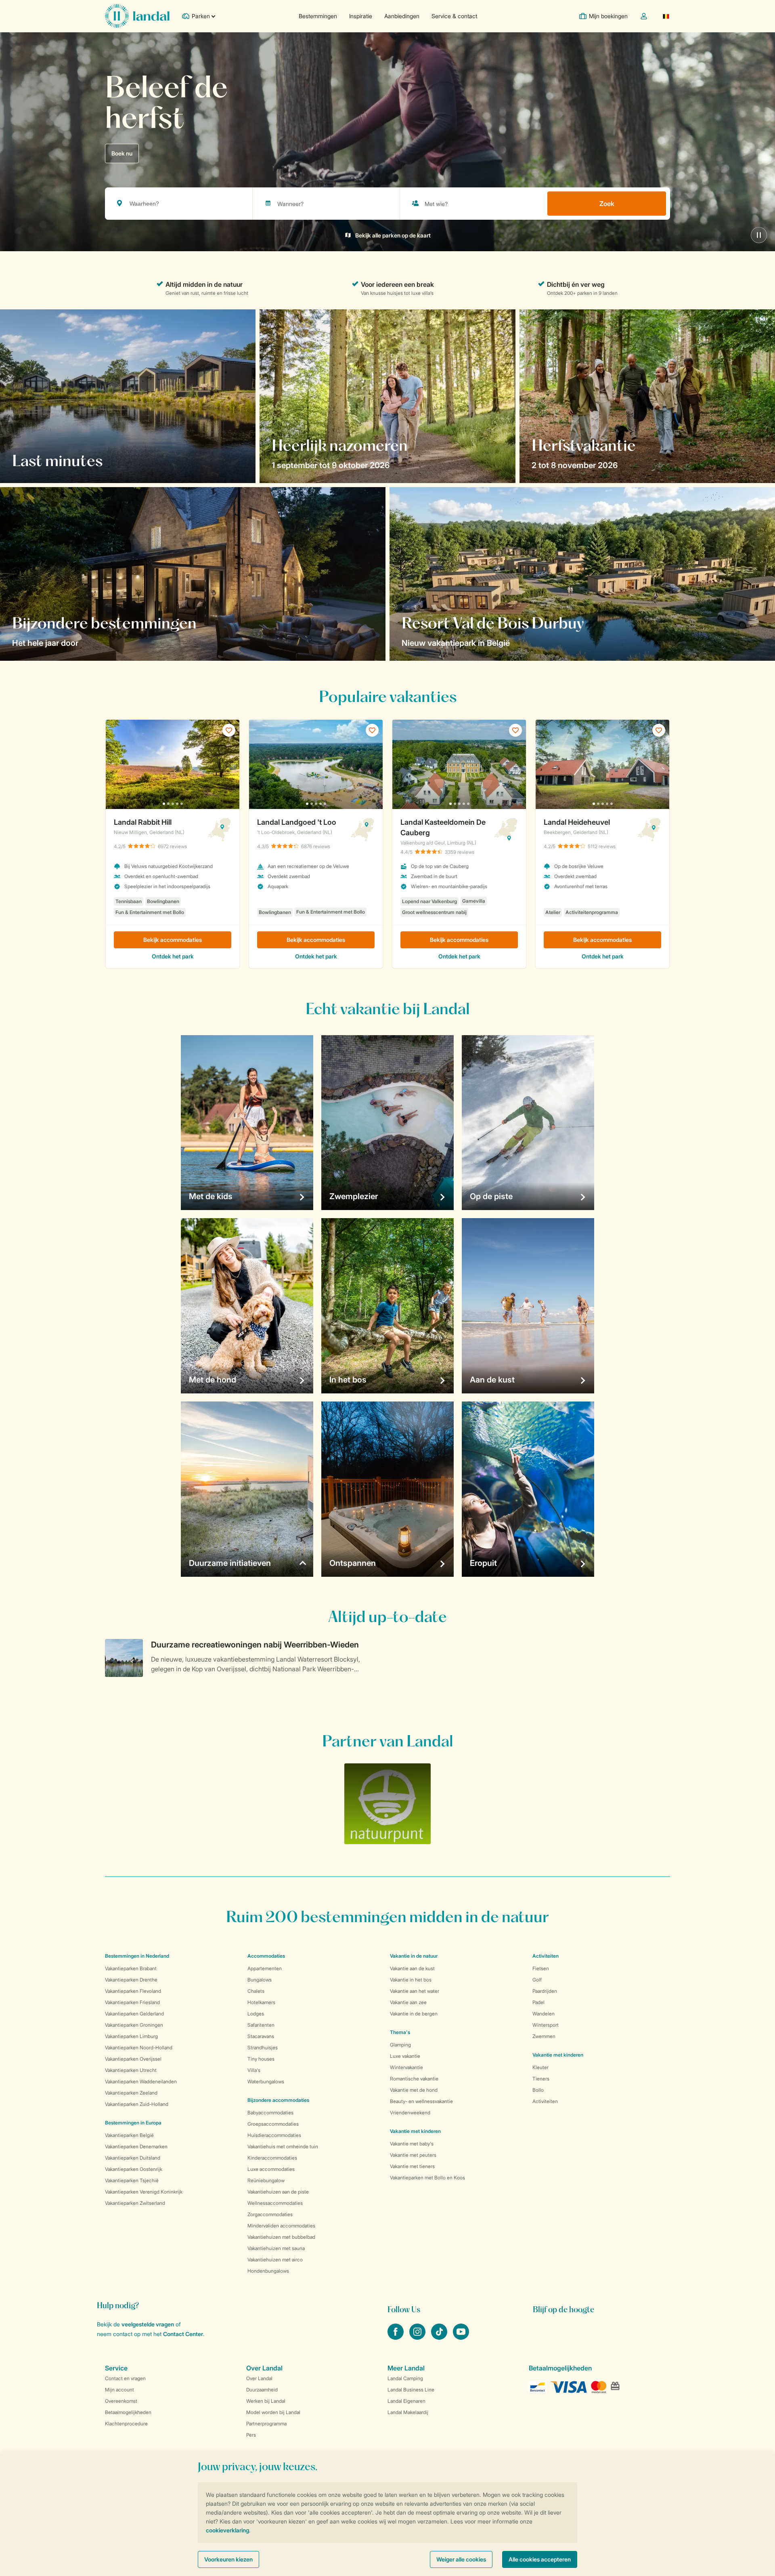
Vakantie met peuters (413, 2155)
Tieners (541, 2079)
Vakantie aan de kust (412, 1968)
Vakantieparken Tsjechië (132, 2180)
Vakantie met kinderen (415, 2131)
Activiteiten (545, 2101)
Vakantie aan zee (408, 2002)
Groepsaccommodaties (273, 2124)
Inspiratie (361, 16)
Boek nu (122, 153)
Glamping (400, 2045)
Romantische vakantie (414, 2079)
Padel (538, 2002)
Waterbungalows (266, 2081)
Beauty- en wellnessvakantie (421, 2101)
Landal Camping (405, 2378)
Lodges (256, 2014)
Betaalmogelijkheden (128, 2412)
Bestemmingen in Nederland (137, 1956)
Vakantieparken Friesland (132, 2002)
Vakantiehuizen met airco (275, 2260)
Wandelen (544, 2014)
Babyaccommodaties (270, 2113)
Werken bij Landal (266, 2401)
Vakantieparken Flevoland (133, 1991)
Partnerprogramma (266, 2424)
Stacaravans (261, 2036)
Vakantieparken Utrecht (131, 2070)
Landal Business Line (411, 2390)
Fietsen (541, 1968)
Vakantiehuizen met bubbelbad (281, 2237)
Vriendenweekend (410, 2113)
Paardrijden (545, 1991)
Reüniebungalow (266, 2180)
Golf (537, 1980)
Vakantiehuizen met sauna (276, 2248)
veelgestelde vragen (148, 2324)
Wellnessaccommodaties (275, 2203)
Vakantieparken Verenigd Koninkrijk (144, 2192)
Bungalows (260, 1980)
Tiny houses (261, 2059)
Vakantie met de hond (414, 2090)
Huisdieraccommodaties (274, 2135)
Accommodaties (266, 1956)
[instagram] (418, 2337)
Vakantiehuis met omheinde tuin (283, 2146)
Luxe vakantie (405, 2056)
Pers (251, 2435)
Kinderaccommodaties (272, 2158)
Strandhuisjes (263, 2048)
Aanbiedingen (402, 16)
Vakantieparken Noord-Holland (139, 2048)
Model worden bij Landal (273, 2412)
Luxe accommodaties (271, 2169)
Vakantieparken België (129, 2135)
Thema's (400, 2032)
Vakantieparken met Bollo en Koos (427, 2178)
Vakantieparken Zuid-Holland (137, 2104)
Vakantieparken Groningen (134, 2025)
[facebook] (396, 2337)
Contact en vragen (125, 2378)
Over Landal (259, 2378)
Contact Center (183, 2334)
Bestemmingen (318, 16)
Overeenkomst (121, 2401)
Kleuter (540, 2067)
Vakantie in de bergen (414, 2014)
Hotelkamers (261, 2002)
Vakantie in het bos (411, 1980)
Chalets (256, 1991)
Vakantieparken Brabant (131, 1968)
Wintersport (546, 2025)
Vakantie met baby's (412, 2144)
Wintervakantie (406, 2067)
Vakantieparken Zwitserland (135, 2203)
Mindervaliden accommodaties (281, 2226)
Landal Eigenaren (406, 2401)
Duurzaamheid (262, 2390)
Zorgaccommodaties (270, 2214)
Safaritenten (261, 2025)
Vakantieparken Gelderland (134, 2014)
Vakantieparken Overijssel (133, 2059)
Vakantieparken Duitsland (133, 2158)
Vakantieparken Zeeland (131, 2093)
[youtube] (461, 2337)
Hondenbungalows (268, 2271)
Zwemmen (544, 2036)
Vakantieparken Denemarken (136, 2146)
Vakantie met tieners (412, 2166)
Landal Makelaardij (408, 2412)
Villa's (254, 2070)
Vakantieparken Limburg (131, 2036)
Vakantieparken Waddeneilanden (141, 2081)
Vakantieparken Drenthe (131, 1980)
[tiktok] (440, 2337)
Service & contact (454, 16)
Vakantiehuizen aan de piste (278, 2192)
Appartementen (265, 1968)
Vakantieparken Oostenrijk (134, 2169)
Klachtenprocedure (126, 2424)
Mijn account (119, 2390)
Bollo (538, 2090)
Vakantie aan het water (415, 1991)
